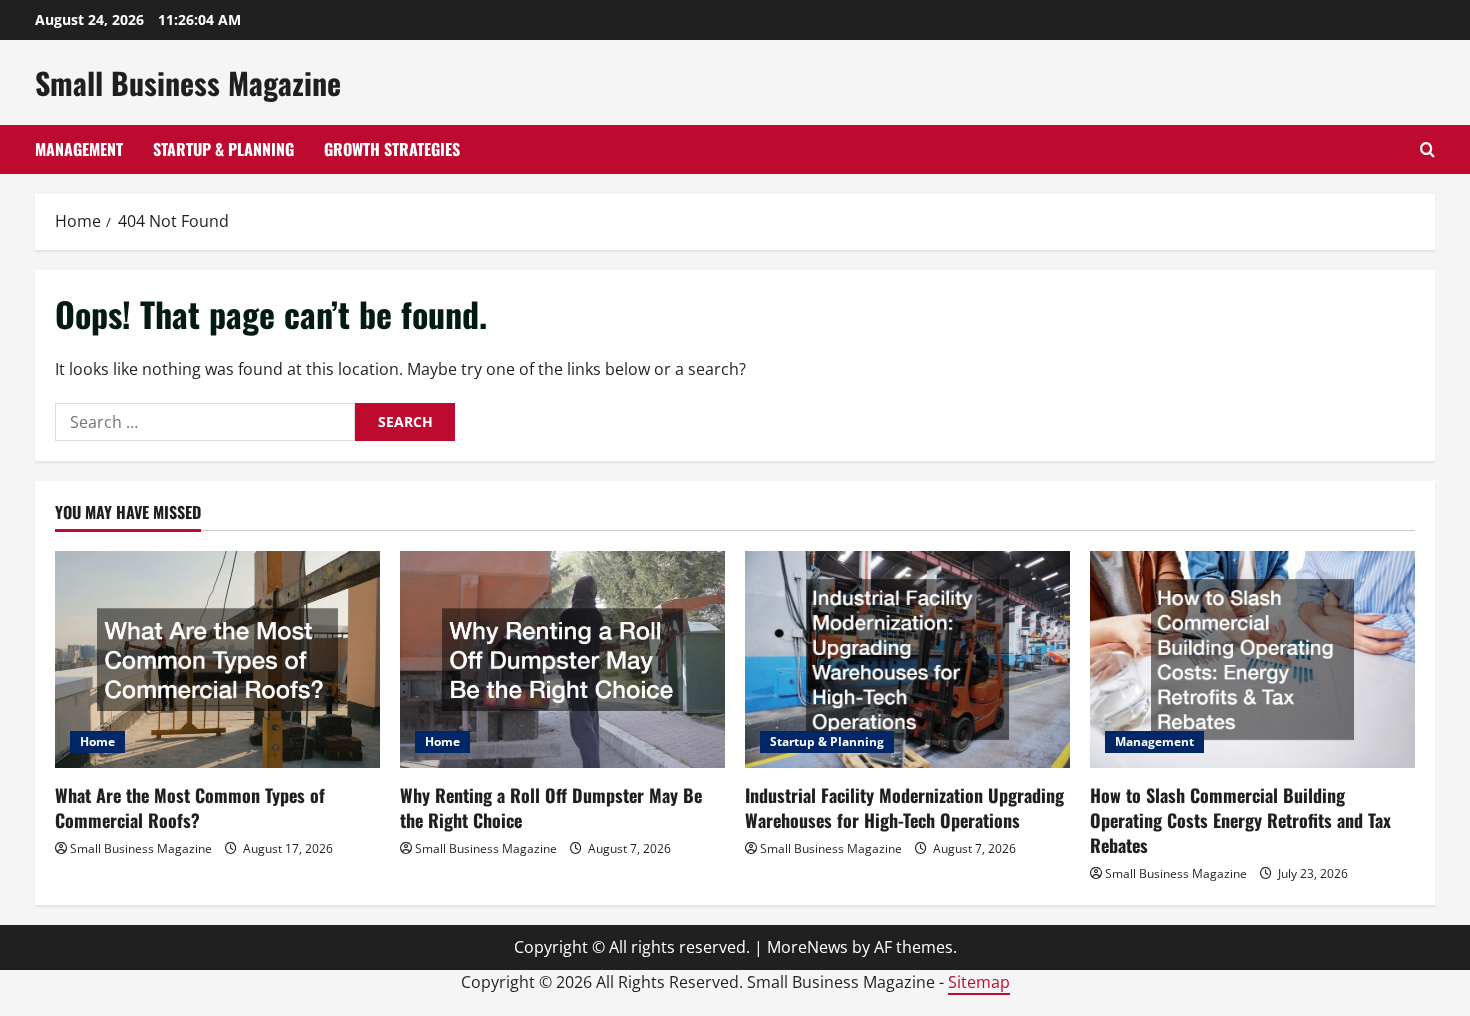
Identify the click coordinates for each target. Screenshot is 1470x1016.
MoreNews (807, 947)
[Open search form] (1427, 149)
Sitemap (979, 982)
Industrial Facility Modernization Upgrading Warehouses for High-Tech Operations (904, 807)
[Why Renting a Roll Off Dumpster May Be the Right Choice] (562, 659)
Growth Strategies (392, 149)
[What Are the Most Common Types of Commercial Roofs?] (217, 659)
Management (79, 149)
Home (97, 741)
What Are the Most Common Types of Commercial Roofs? (190, 807)
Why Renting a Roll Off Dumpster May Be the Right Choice (551, 807)
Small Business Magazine (188, 82)
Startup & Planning (223, 149)
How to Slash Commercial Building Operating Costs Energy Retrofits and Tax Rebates (1240, 820)
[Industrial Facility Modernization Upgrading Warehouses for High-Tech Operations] (907, 659)
